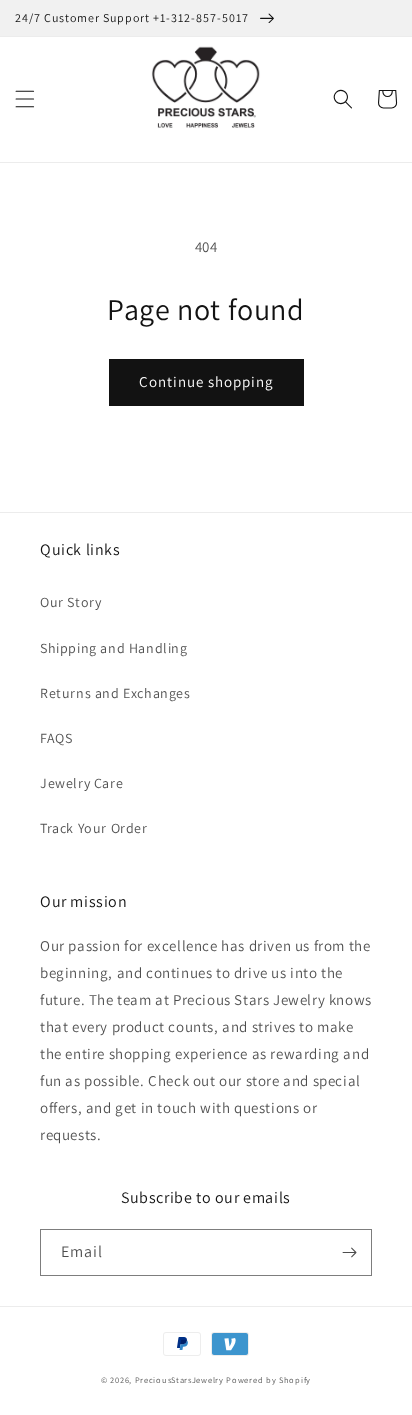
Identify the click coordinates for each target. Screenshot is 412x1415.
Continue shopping (206, 381)
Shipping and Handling (114, 648)
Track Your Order (94, 828)
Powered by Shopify (268, 1379)
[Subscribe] (349, 1252)
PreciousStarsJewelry (179, 1379)
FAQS (56, 738)
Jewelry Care (81, 783)
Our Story (70, 602)
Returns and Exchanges (115, 693)
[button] (25, 99)
